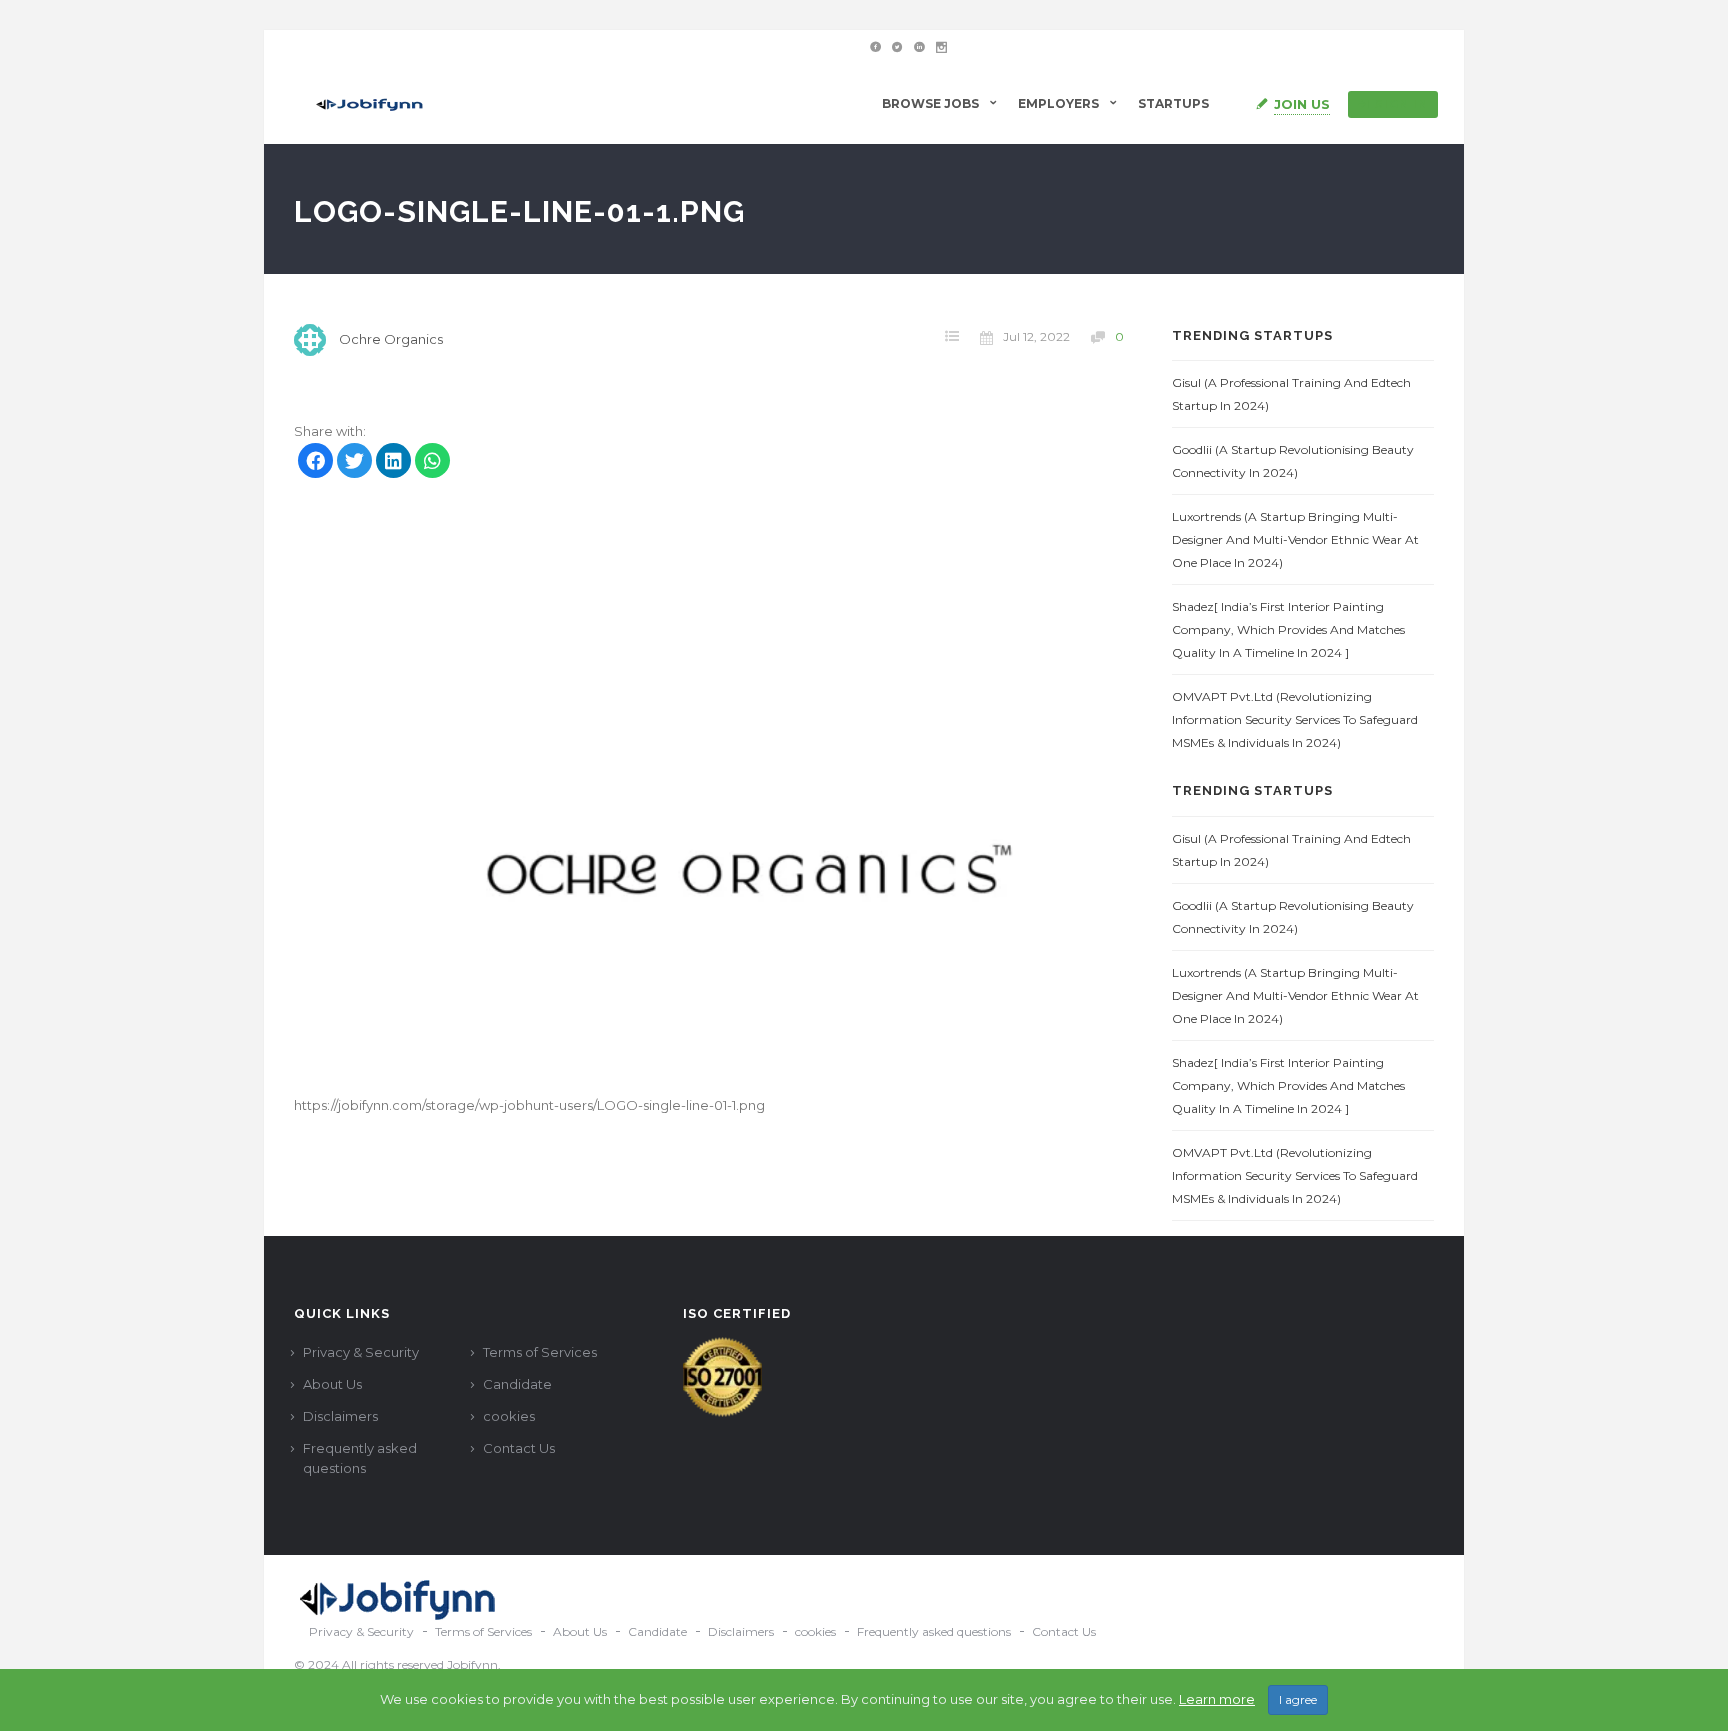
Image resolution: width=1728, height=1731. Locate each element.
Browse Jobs (930, 103)
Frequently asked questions (360, 1458)
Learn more (1217, 1699)
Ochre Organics (391, 339)
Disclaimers (340, 1416)
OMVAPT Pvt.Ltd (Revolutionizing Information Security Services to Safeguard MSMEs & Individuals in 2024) (1295, 719)
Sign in (1401, 104)
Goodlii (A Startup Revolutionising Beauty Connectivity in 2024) (1293, 461)
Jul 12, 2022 (1036, 336)
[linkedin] (393, 463)
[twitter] (354, 463)
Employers (1058, 103)
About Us (332, 1384)
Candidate (517, 1384)
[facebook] (315, 463)
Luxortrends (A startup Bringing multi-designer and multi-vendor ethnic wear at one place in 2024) (1295, 539)
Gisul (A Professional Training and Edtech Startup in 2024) (1291, 394)
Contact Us (519, 1448)
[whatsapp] (432, 463)
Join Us (1302, 104)
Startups (1173, 103)
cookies (509, 1416)
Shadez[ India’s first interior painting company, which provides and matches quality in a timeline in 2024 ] (1288, 629)
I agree (1298, 1699)
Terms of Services (540, 1352)
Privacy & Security (361, 1352)
